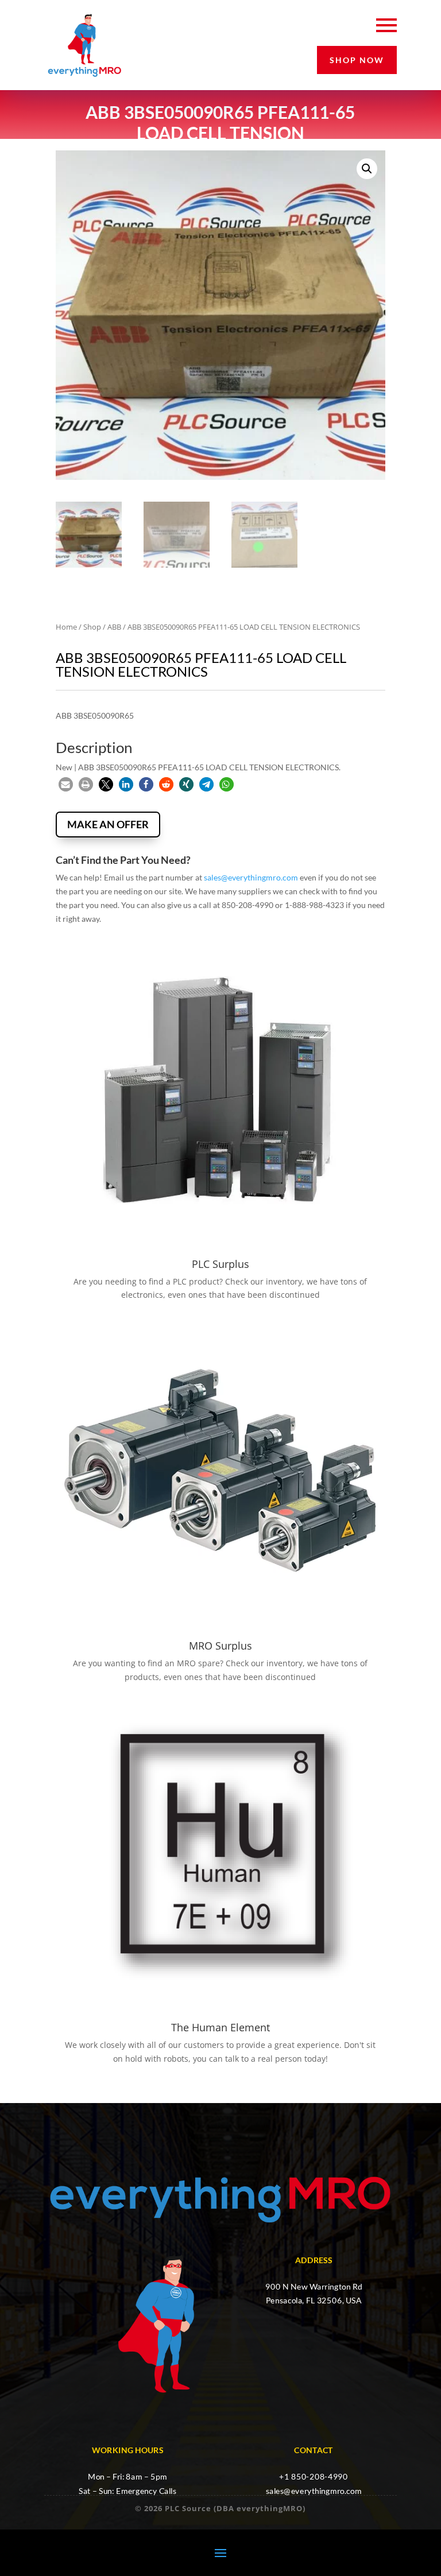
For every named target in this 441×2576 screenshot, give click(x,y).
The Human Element (220, 2027)
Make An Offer (108, 824)
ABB (114, 627)
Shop (92, 627)
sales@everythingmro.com (251, 877)
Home (66, 627)
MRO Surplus (220, 1646)
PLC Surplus (220, 1264)
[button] (367, 169)
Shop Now (357, 60)
